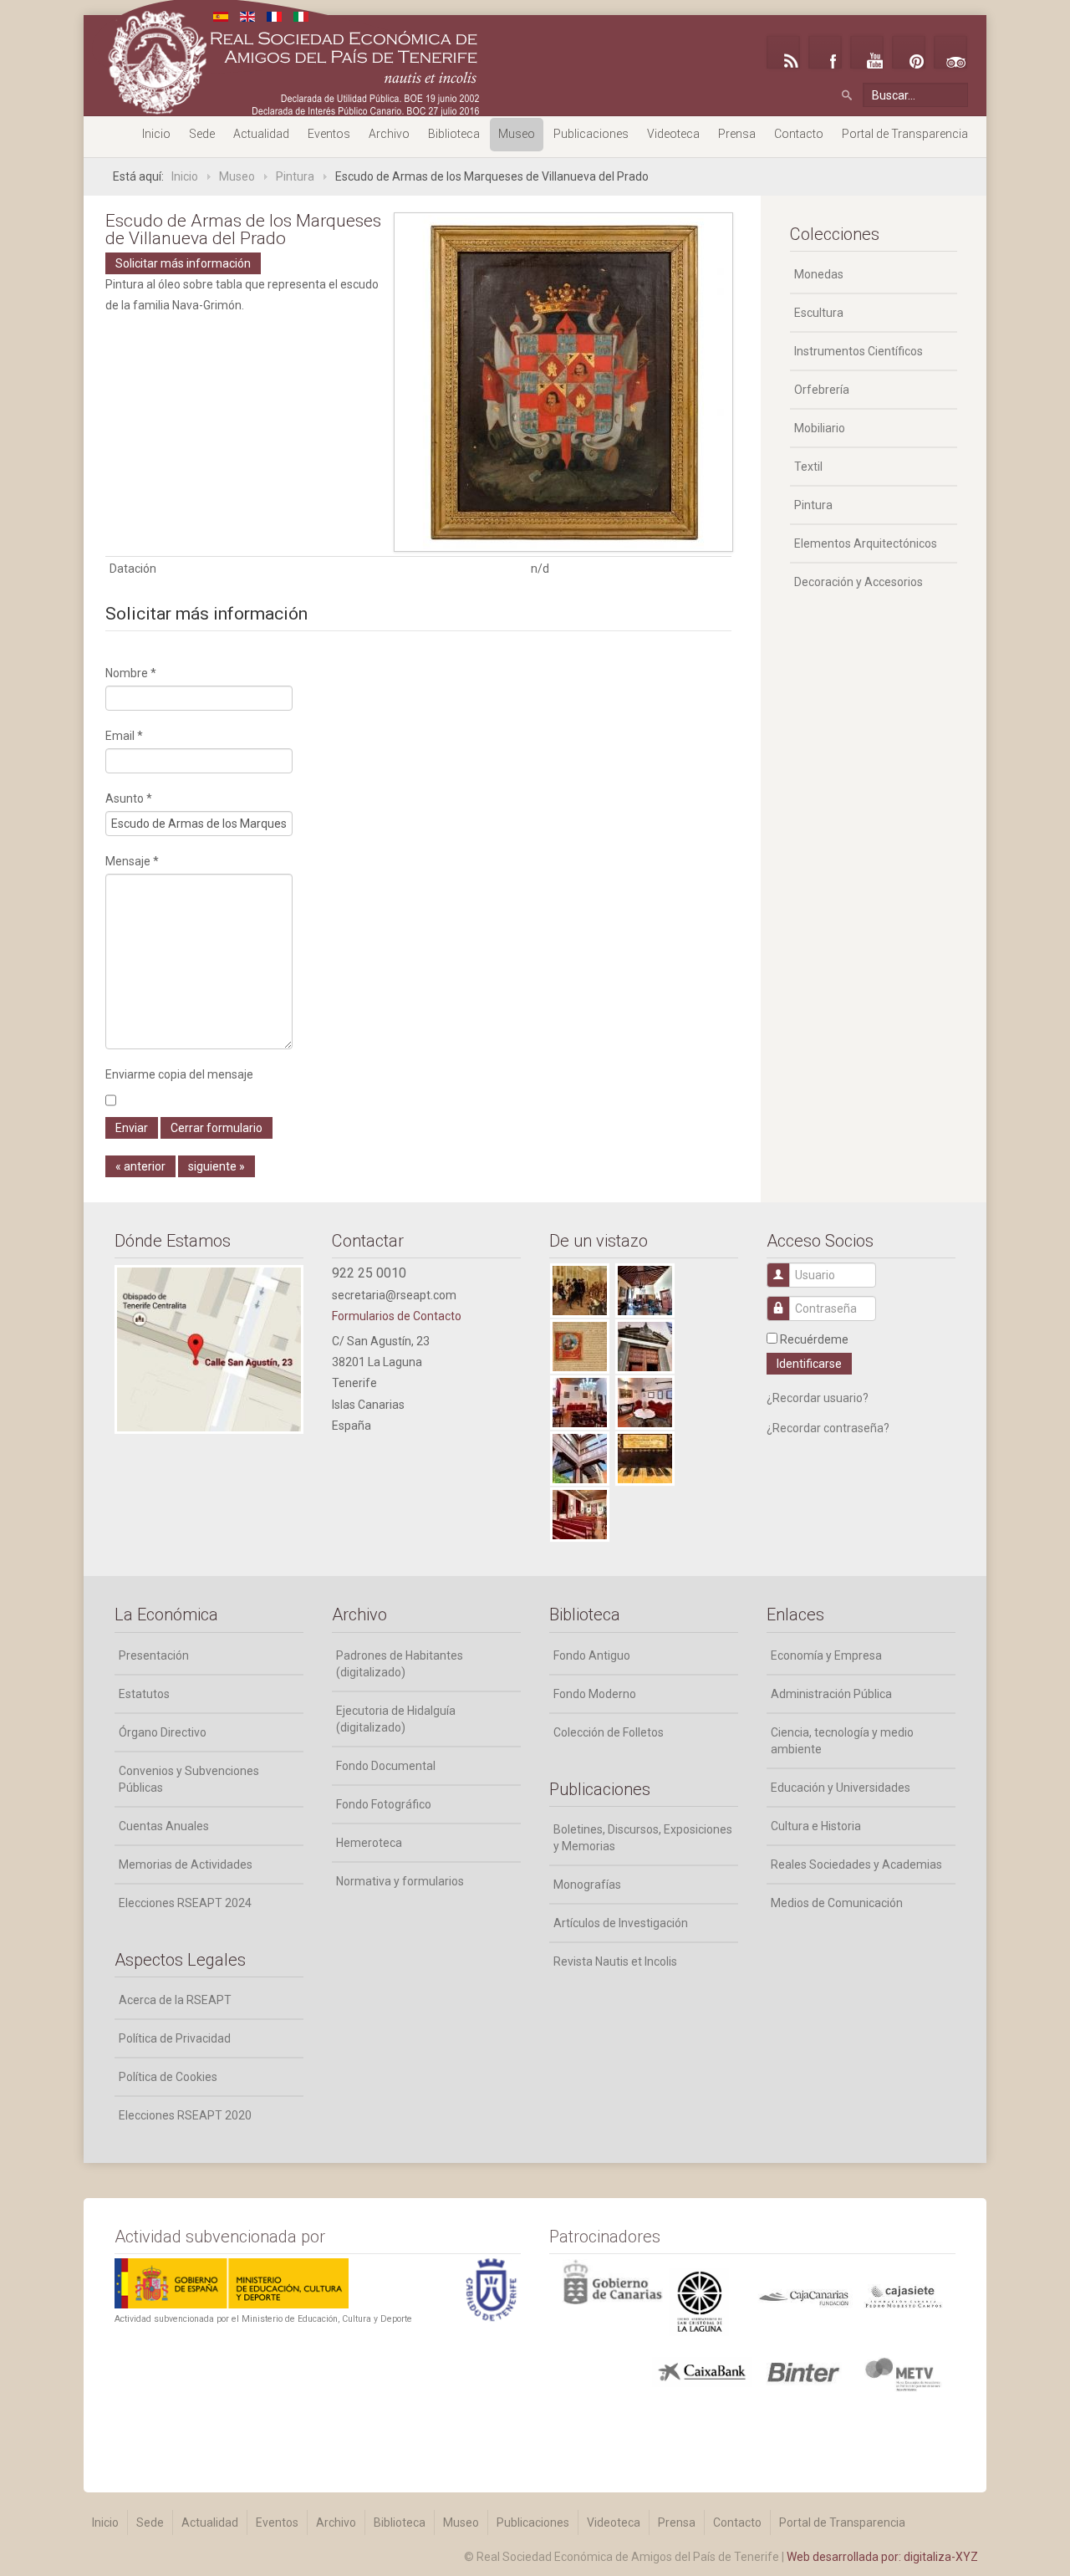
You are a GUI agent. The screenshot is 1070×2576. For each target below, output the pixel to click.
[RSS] (783, 52)
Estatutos (144, 1694)
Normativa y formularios (400, 1881)
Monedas (819, 274)
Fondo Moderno (595, 1694)
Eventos (329, 134)
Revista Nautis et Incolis (615, 1961)
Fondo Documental (386, 1766)
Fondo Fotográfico (384, 1804)
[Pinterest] (909, 52)
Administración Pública (831, 1694)
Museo (517, 134)
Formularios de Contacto (397, 1316)
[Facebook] (825, 52)
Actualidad (261, 134)
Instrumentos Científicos (859, 351)
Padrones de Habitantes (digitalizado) (400, 1664)
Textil (808, 467)
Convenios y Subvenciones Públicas (189, 1779)
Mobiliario (820, 428)
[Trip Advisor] (950, 52)
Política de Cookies (168, 2077)
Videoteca (673, 134)
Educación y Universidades (841, 1788)
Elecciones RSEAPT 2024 (185, 1903)
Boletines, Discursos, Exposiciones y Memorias (643, 1838)
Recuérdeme (814, 1339)
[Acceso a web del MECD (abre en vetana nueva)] (232, 2282)
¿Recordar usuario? (818, 1398)
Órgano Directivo (163, 1732)
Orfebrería (822, 390)
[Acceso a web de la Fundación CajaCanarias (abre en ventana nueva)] (803, 2297)
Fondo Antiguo (592, 1655)
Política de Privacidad (175, 2038)
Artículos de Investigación (621, 1923)
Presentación (154, 1655)
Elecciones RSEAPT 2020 (185, 2115)
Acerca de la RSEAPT (175, 2000)
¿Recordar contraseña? (828, 1428)
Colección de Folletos (609, 1732)
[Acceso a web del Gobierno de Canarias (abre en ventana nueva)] (702, 2301)
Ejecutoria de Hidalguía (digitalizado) (396, 1719)
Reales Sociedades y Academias (856, 1864)
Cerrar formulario (217, 1128)
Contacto (799, 134)
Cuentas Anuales (164, 1826)
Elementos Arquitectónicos (866, 543)
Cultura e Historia (816, 1826)
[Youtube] (867, 52)
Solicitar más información (183, 263)
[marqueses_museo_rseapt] (563, 381)
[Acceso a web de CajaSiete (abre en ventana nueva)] (903, 2295)
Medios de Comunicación (837, 1903)
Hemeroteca (369, 1843)
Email (124, 736)
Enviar (132, 1128)
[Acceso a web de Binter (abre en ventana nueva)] (803, 2371)
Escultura (819, 313)
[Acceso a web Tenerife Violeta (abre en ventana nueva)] (903, 2374)
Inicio (156, 134)
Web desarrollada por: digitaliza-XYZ (882, 2557)
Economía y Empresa (826, 1655)
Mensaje (132, 861)
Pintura (813, 505)
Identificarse (809, 1364)
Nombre (131, 673)
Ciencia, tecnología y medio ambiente (842, 1741)
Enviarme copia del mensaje (179, 1074)
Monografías (587, 1885)
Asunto (129, 798)
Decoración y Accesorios (859, 582)
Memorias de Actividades (186, 1864)
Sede (202, 134)
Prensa (737, 134)
